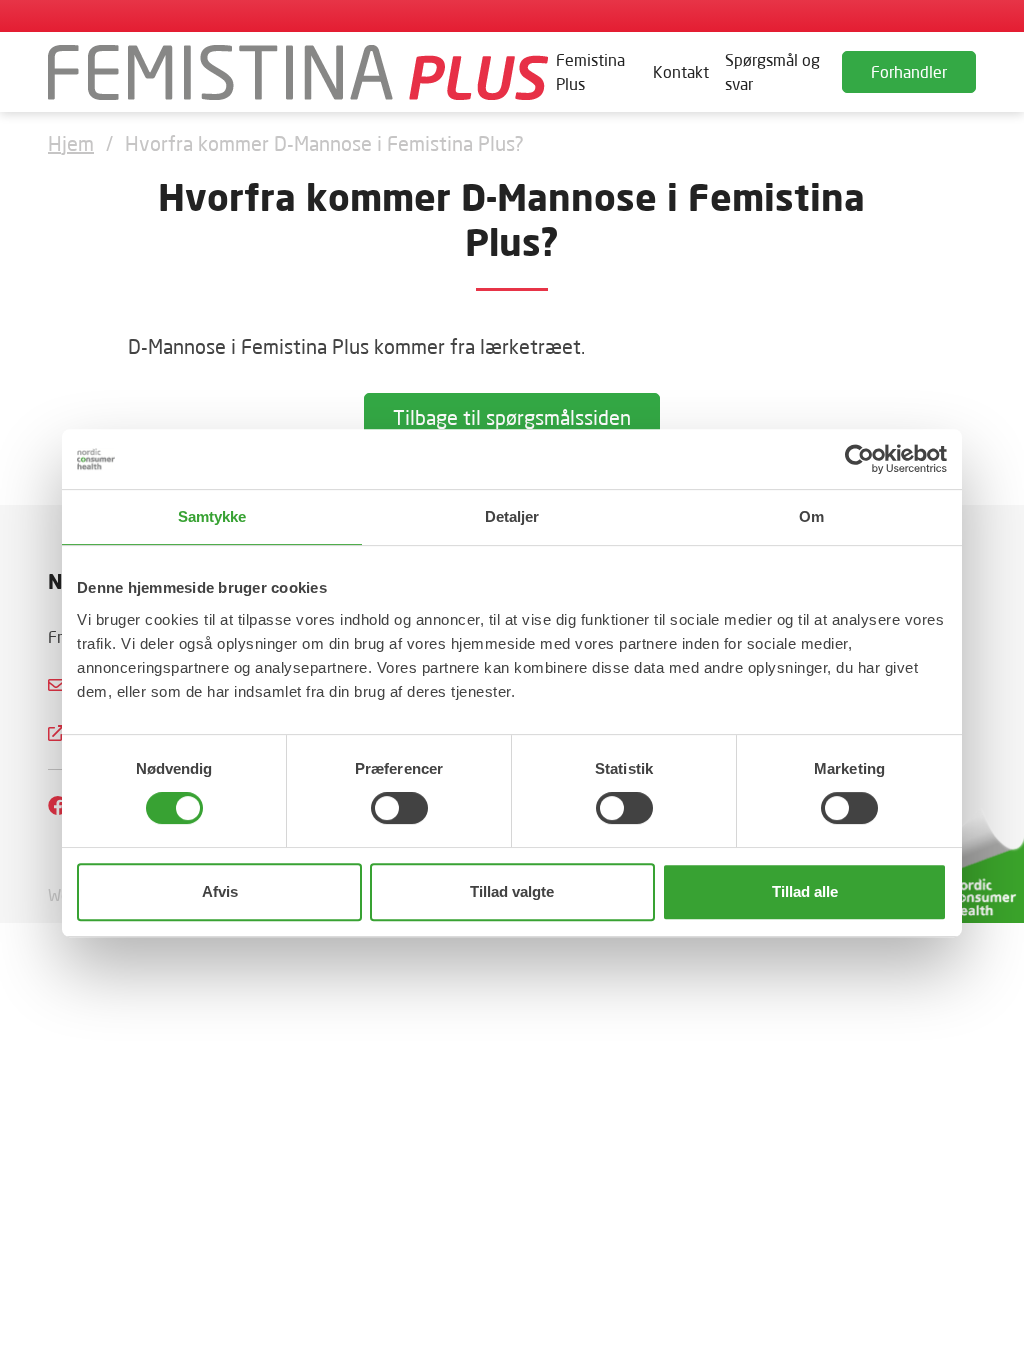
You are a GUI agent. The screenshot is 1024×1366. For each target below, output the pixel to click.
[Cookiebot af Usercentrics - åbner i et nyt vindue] (859, 459)
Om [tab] (811, 516)
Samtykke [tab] (212, 516)
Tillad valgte (512, 891)
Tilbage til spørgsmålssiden (512, 417)
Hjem (71, 143)
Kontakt (681, 71)
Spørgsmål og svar (772, 71)
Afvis (220, 891)
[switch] (399, 808)
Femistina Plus (590, 71)
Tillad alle (805, 891)
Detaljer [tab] (512, 516)
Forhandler (909, 71)
